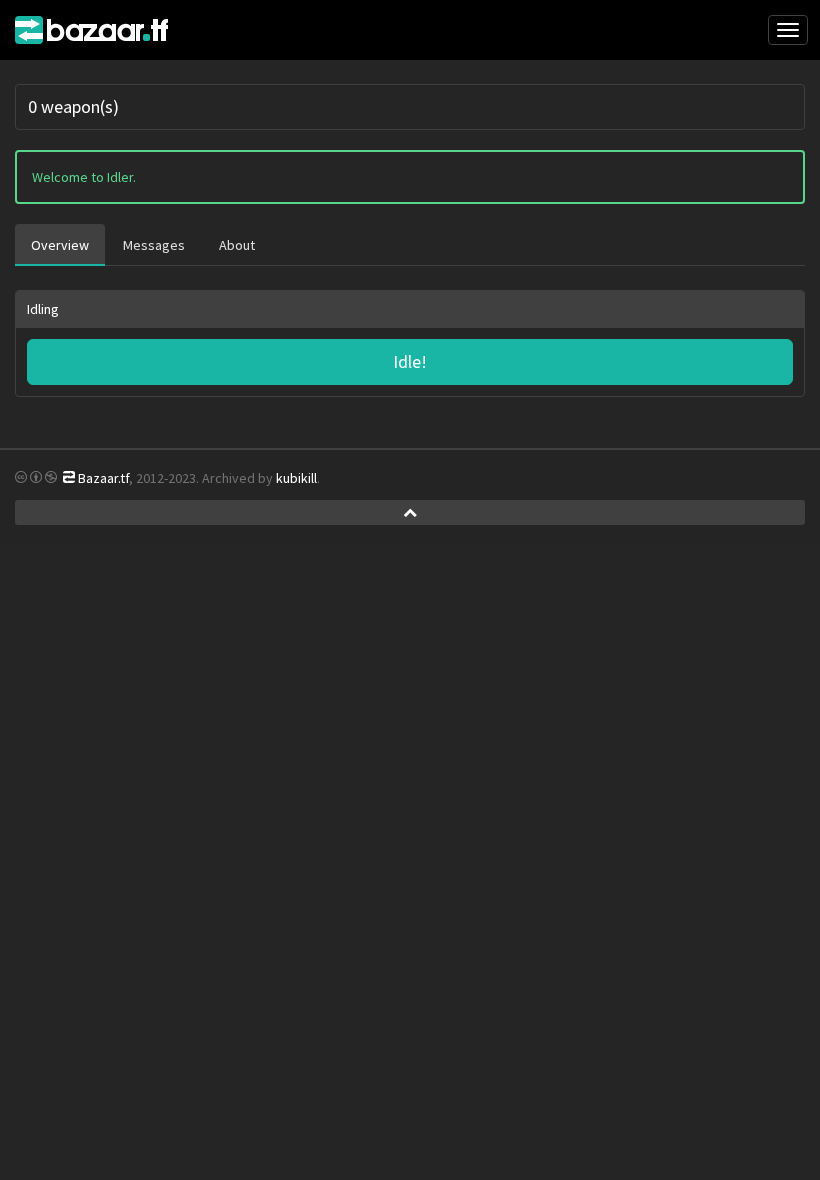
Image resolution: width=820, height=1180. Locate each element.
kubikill (296, 478)
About (237, 245)
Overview (60, 245)
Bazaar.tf (100, 30)
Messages (154, 245)
